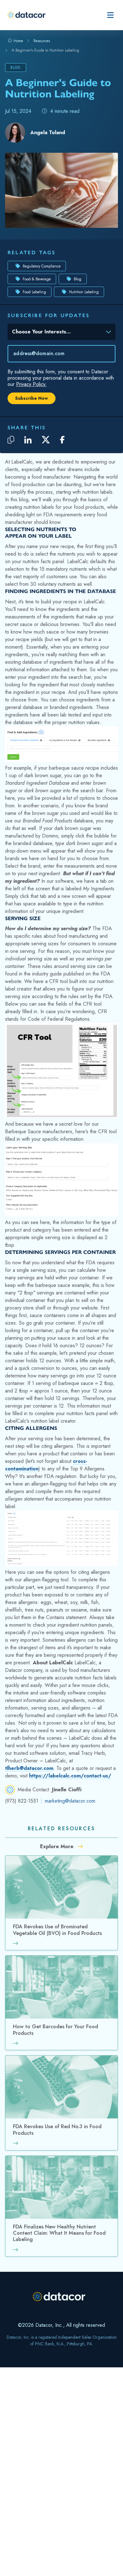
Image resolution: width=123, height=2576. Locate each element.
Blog (78, 279)
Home (18, 41)
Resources (42, 41)
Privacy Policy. (31, 384)
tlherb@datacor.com (29, 1768)
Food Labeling (34, 292)
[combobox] (57, 333)
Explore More (58, 1846)
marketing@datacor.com (70, 1801)
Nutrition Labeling (84, 292)
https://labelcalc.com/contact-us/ (70, 1776)
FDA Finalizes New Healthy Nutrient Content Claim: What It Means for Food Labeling (59, 2233)
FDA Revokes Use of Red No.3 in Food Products (57, 2130)
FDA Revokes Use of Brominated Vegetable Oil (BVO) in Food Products (57, 1930)
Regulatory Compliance (42, 266)
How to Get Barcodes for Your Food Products (56, 2030)
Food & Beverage (37, 279)
